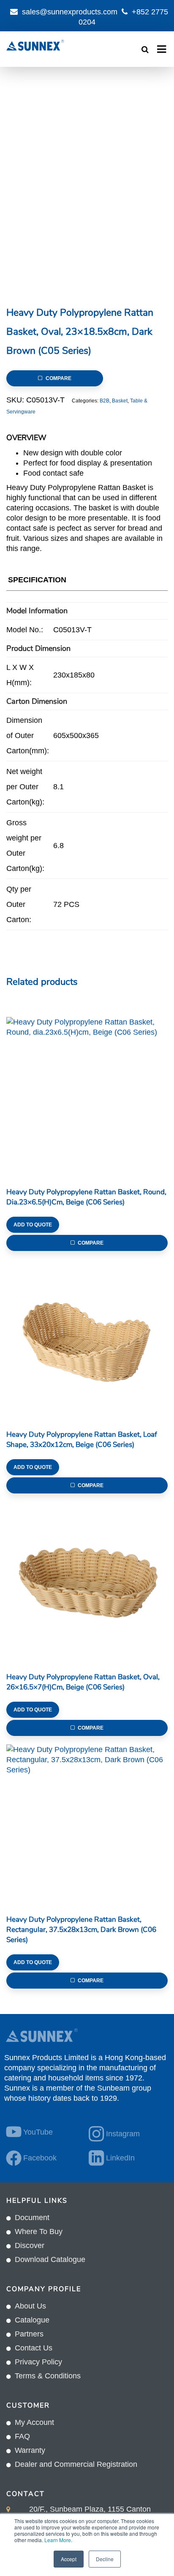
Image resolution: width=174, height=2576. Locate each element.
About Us (30, 2306)
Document (32, 2218)
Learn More (58, 2540)
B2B (105, 401)
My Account (34, 2422)
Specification (37, 580)
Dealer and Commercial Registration (76, 2464)
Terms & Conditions (48, 2376)
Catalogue (32, 2320)
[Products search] (145, 50)
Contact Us (34, 2348)
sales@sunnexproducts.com (70, 12)
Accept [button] (69, 2559)
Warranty (30, 2450)
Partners (29, 2334)
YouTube (38, 2132)
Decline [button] (105, 2559)
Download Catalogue (50, 2259)
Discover (30, 2245)
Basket (120, 401)
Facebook (40, 2158)
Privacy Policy (38, 2362)
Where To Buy (39, 2232)
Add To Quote (33, 1225)
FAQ (22, 2436)
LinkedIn (120, 2158)
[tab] (37, 582)
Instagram (123, 2134)
